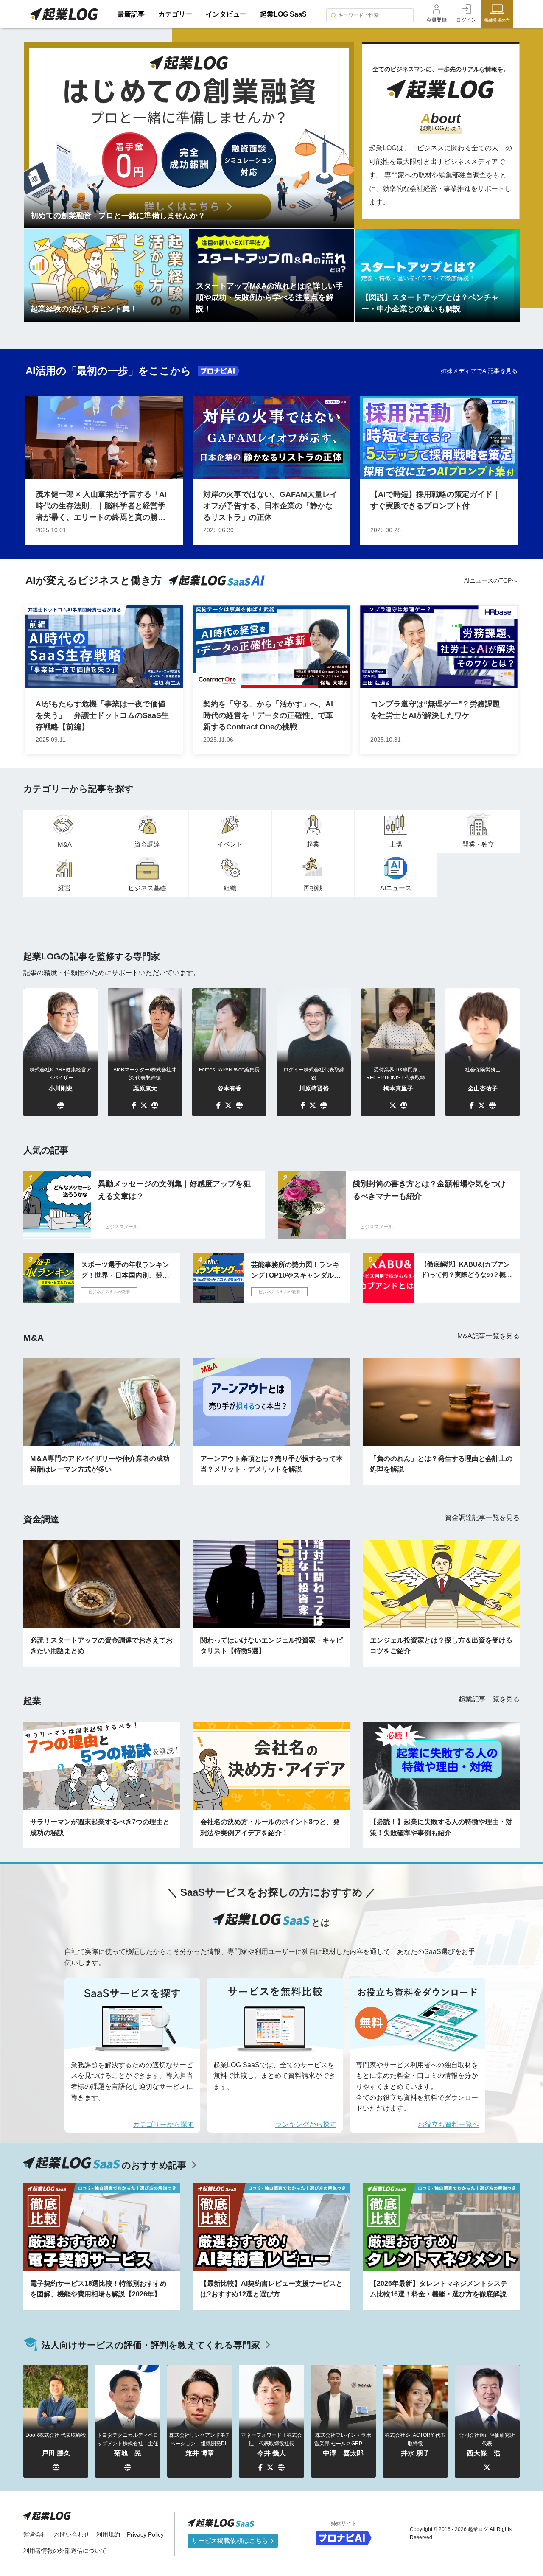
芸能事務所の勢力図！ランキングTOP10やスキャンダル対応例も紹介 (296, 1271)
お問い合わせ (72, 2534)
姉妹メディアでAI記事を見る (479, 371)
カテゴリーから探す (163, 2124)
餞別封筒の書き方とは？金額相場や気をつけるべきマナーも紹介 (429, 1190)
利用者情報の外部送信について (65, 2551)
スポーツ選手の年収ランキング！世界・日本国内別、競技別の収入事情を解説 (125, 1271)
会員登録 (437, 20)
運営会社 (35, 2534)
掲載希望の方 (497, 20)
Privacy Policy (145, 2534)
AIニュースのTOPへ (491, 580)
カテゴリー (175, 14)
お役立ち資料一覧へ (448, 2124)
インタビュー (226, 14)
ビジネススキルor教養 (109, 1292)
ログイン (466, 20)
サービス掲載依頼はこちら (231, 2541)
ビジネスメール (122, 1227)
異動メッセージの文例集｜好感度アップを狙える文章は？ (174, 1190)
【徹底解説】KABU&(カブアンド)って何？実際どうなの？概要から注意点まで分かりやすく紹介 (466, 1270)
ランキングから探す (306, 2124)
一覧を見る (488, 1336)
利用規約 (108, 2534)
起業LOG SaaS (283, 14)
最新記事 (131, 14)
